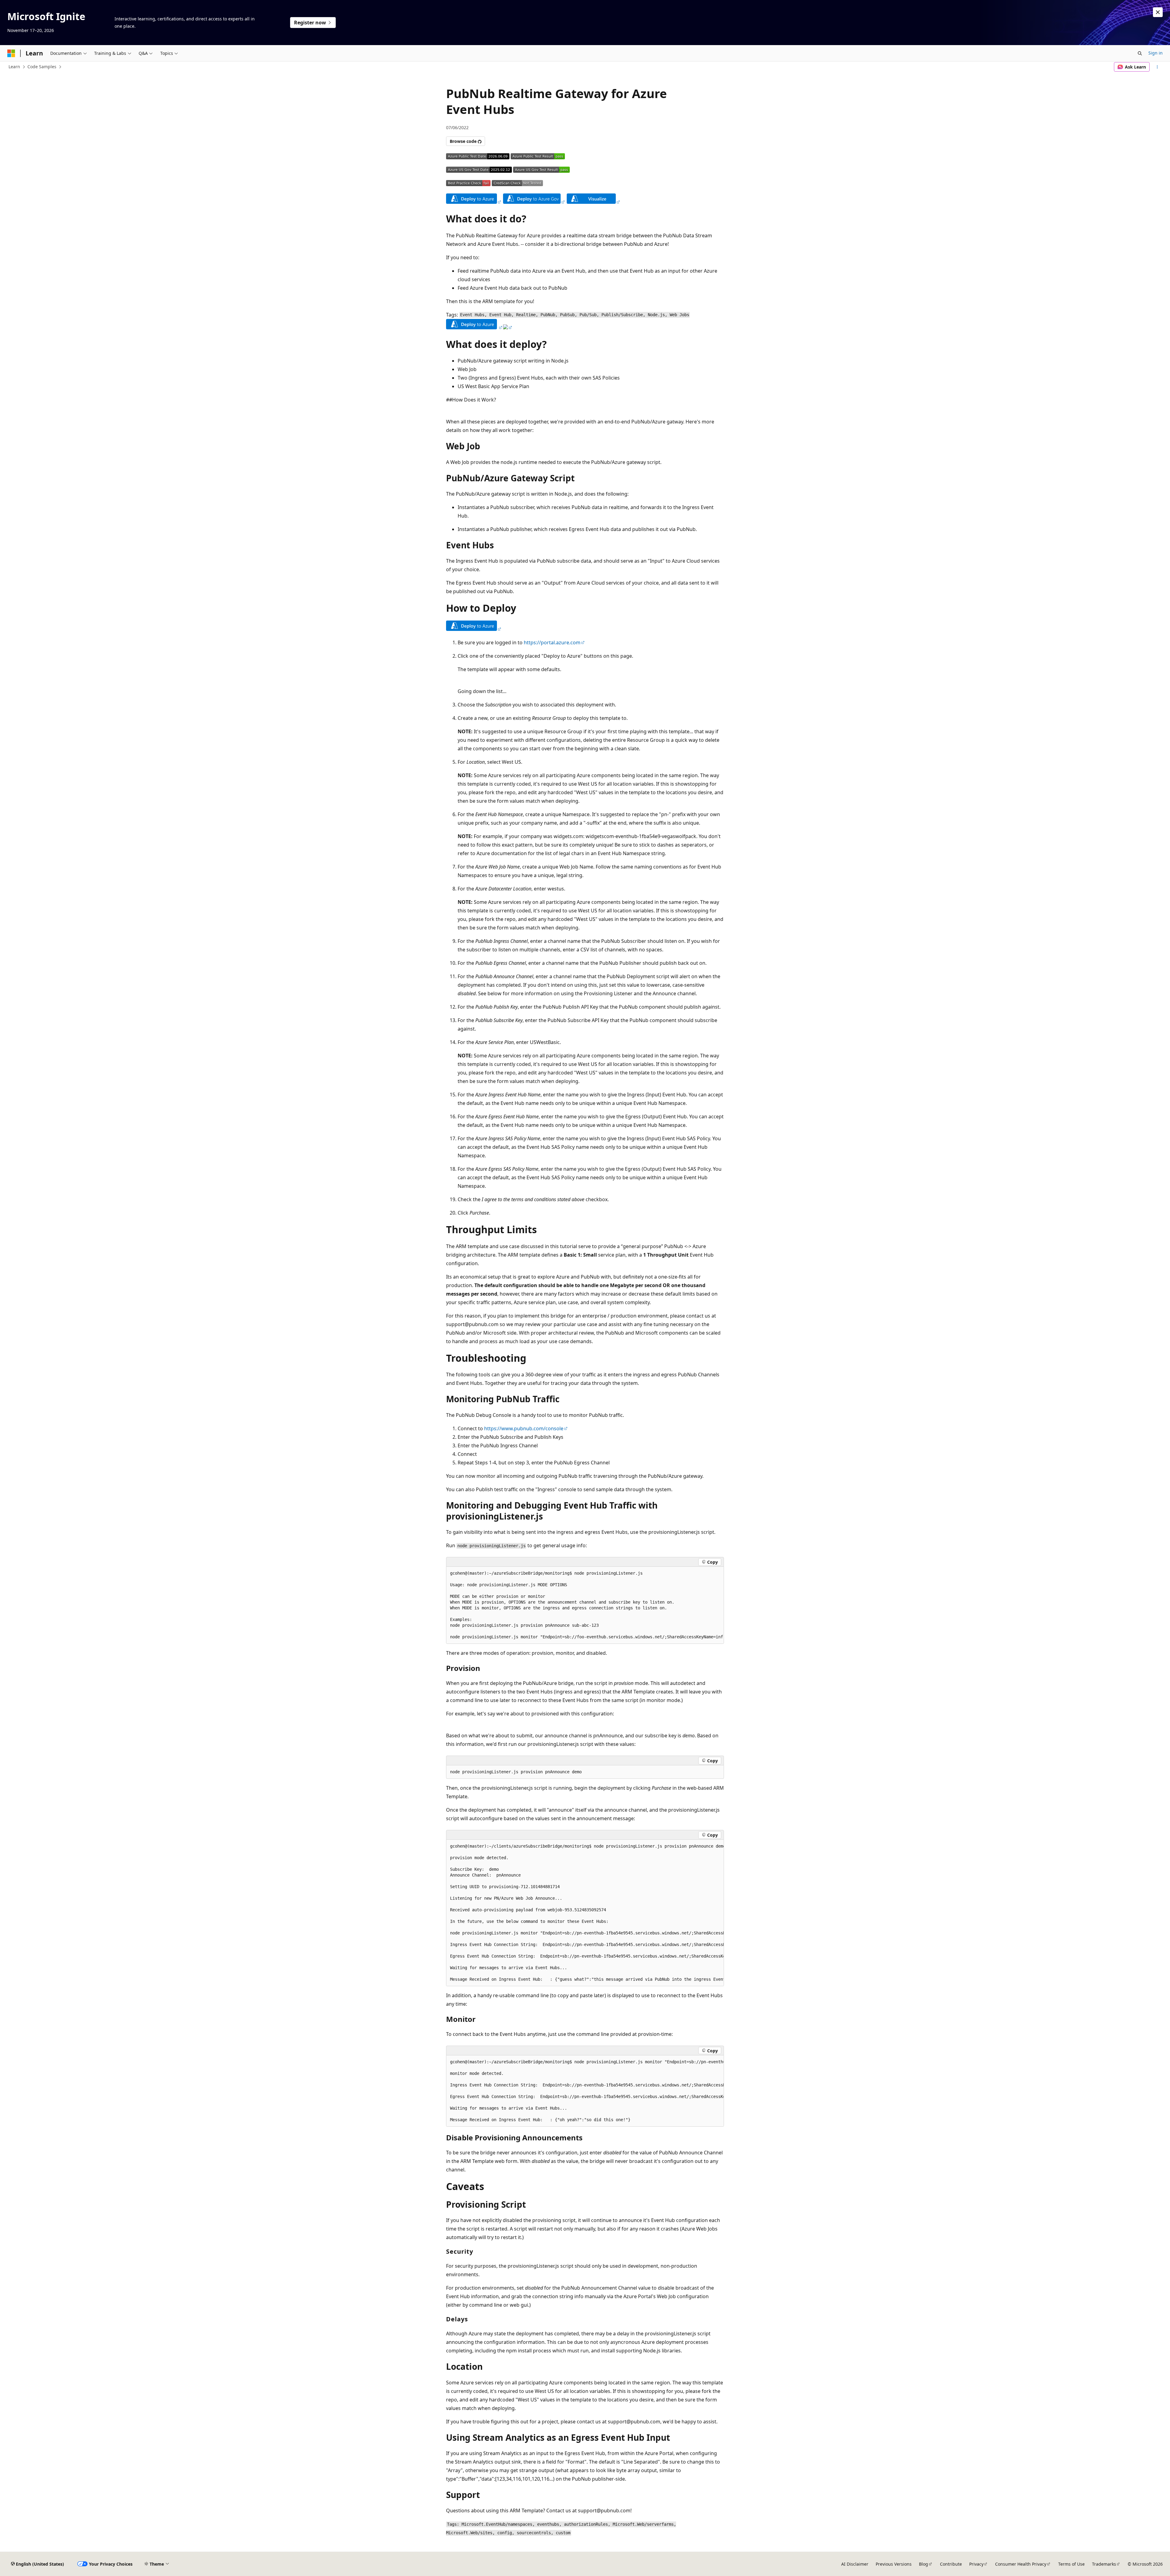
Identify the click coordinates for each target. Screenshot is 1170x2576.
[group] (585, 1605)
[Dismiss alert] (1158, 12)
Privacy (976, 2564)
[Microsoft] (11, 53)
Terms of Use (1071, 2564)
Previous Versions (894, 2564)
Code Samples (42, 67)
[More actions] (1157, 67)
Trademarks (1104, 2564)
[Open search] (1140, 53)
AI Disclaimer (855, 2564)
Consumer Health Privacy (1021, 2564)
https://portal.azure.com (552, 642)
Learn (14, 67)
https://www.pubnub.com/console (524, 1428)
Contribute (951, 2564)
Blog (924, 2564)
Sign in (1156, 53)
